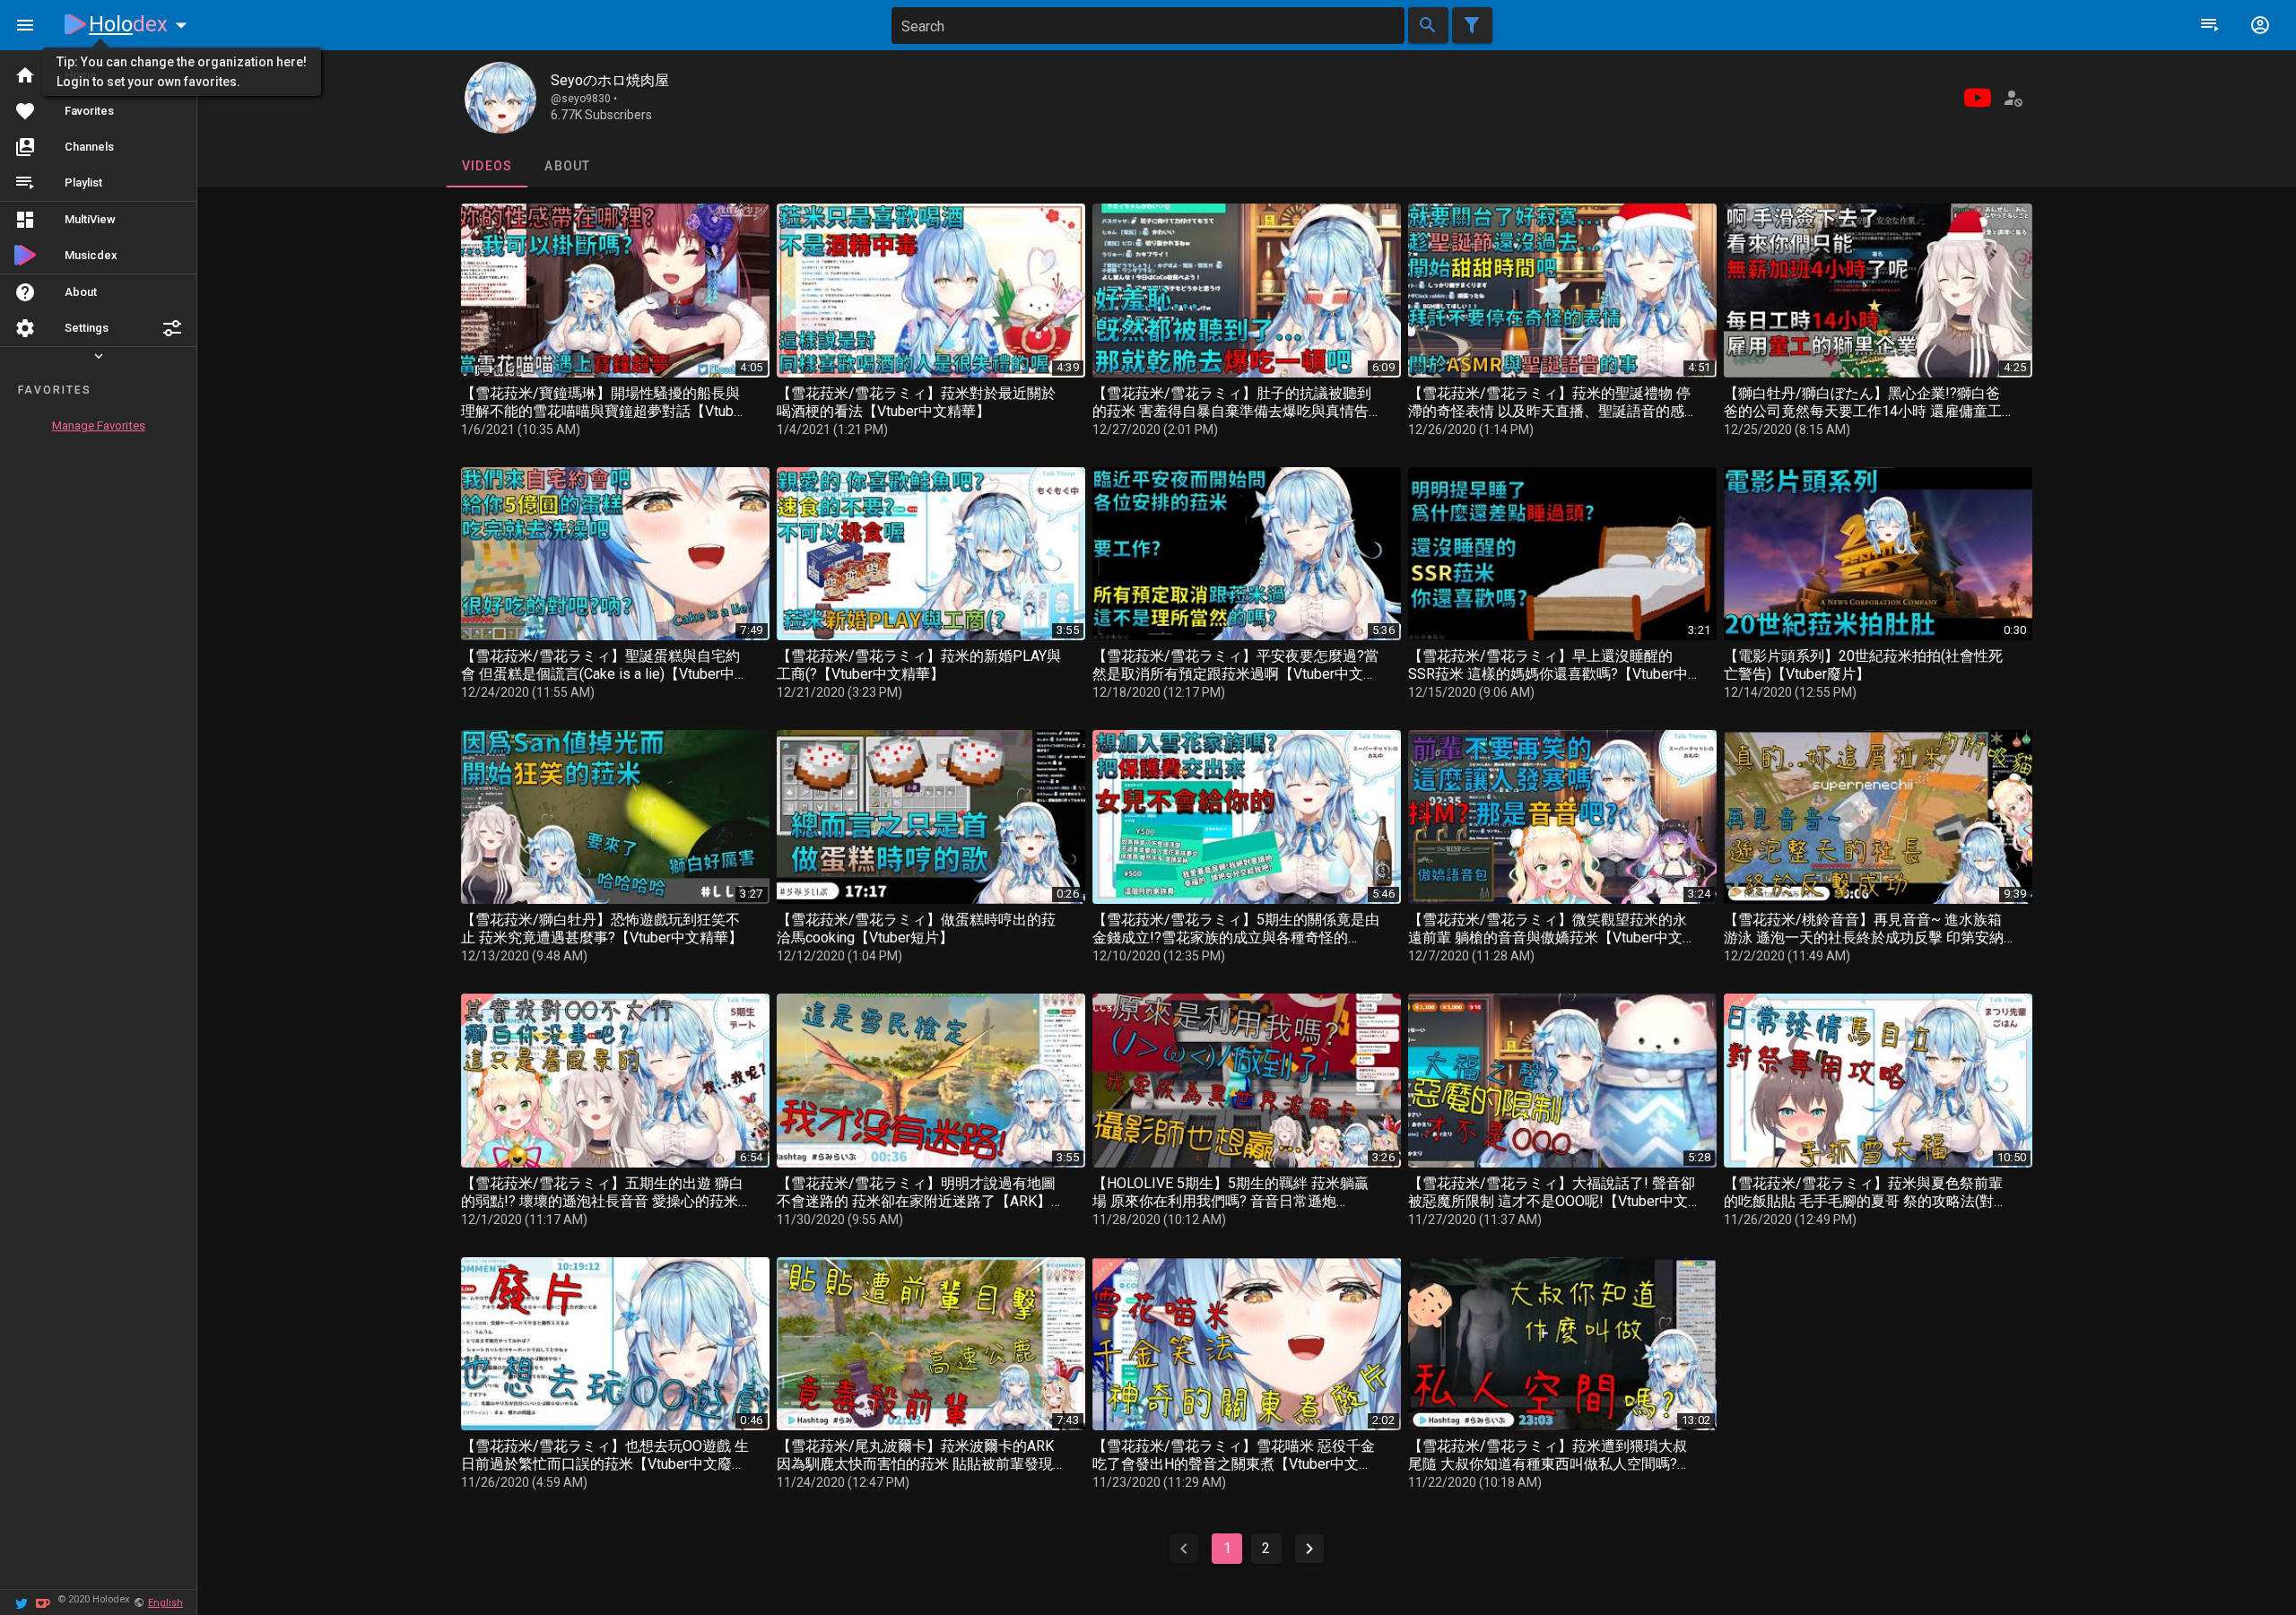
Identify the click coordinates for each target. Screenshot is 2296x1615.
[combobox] (1148, 26)
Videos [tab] (487, 166)
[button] (172, 328)
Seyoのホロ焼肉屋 (610, 80)
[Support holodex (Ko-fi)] (43, 1602)
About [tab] (567, 166)
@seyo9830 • (584, 99)
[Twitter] (22, 1602)
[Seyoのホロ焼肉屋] (500, 98)
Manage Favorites (99, 425)
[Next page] (1309, 1549)
